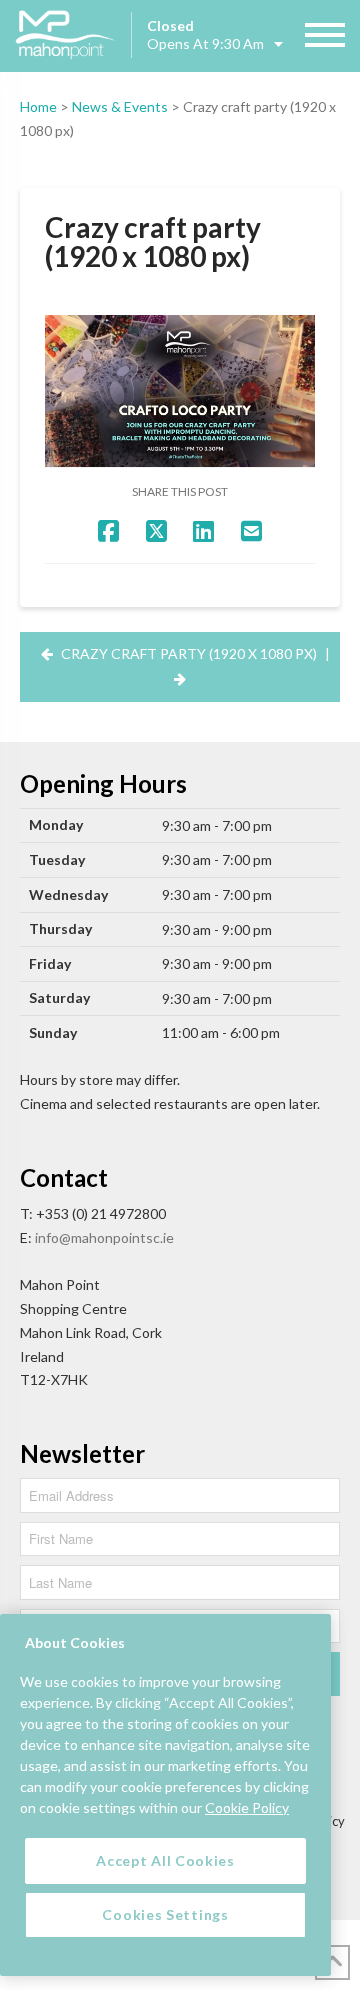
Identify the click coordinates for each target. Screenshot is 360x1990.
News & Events (120, 106)
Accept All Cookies (165, 1860)
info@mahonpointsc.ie (104, 1237)
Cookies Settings (165, 1914)
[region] (165, 1795)
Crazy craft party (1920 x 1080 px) (189, 653)
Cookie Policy (247, 1807)
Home (38, 106)
